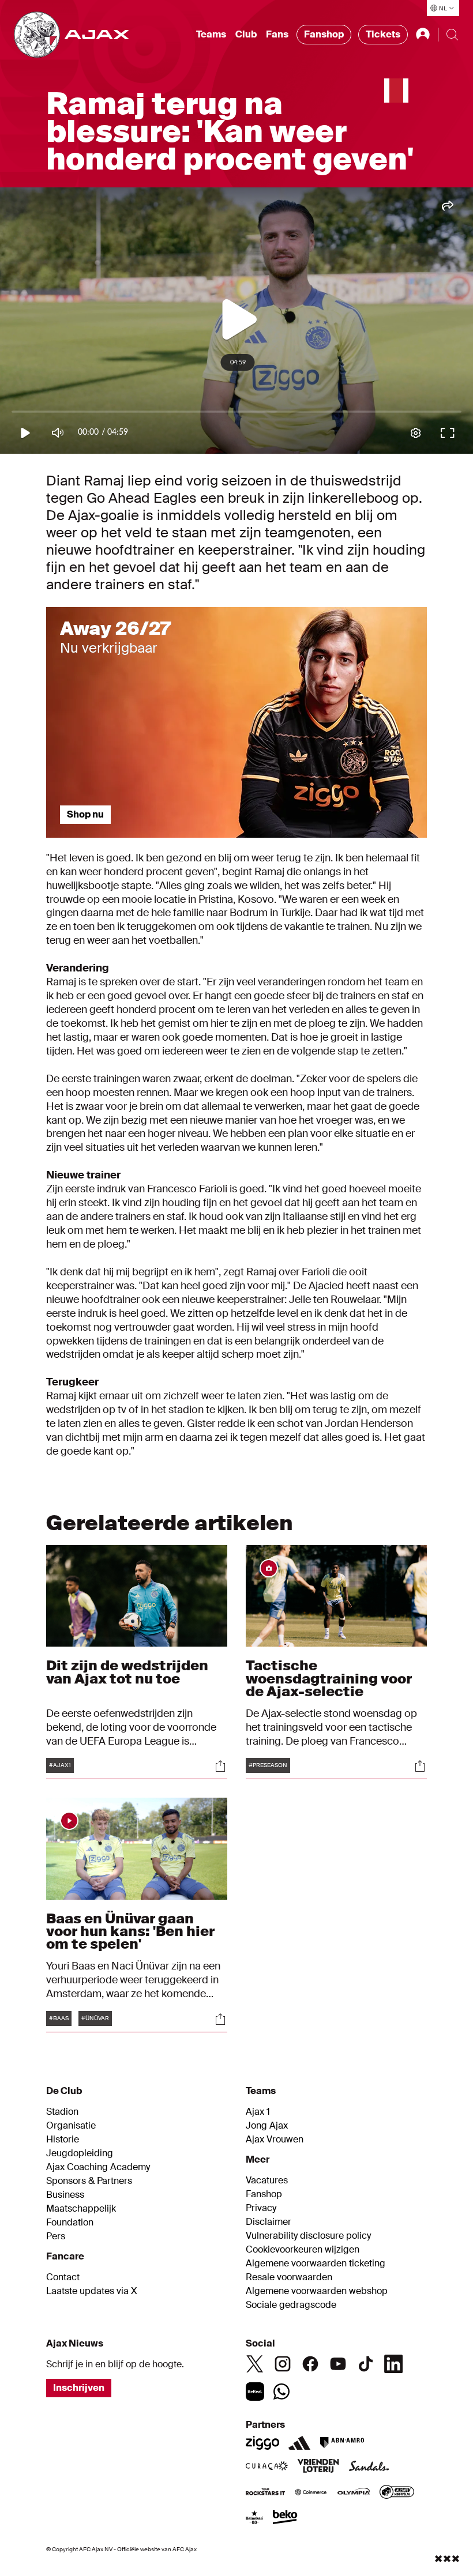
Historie (63, 2140)
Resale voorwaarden (289, 2277)
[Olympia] (354, 2493)
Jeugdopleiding (80, 2153)
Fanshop (324, 34)
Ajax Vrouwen (275, 2140)
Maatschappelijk (81, 2209)
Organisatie (71, 2126)
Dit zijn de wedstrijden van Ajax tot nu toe (127, 1672)
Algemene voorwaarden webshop (317, 2291)
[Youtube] (338, 2364)
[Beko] (285, 2518)
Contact (63, 2277)
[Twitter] (255, 2364)
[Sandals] (369, 2467)
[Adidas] (299, 2443)
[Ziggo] (262, 2443)
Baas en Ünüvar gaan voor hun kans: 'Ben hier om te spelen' (130, 1931)
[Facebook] (310, 2364)
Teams (211, 34)
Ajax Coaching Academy (98, 2167)
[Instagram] (283, 2364)
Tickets (383, 34)
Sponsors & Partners (89, 2181)
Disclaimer (269, 2222)
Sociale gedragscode (291, 2305)
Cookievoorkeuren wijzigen (303, 2250)
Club (246, 34)
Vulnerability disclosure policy (308, 2236)
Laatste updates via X (92, 2291)
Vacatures (267, 2180)
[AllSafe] (397, 2493)
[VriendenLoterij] (318, 2467)
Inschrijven (79, 2388)
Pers (56, 2236)
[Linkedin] (393, 2364)
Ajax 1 (258, 2112)
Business (65, 2195)
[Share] (220, 1766)
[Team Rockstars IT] (265, 2493)
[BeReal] (255, 2392)
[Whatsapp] (281, 2392)
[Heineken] (255, 2518)
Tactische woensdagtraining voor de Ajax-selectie (329, 1678)
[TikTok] (366, 2364)
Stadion (62, 2112)
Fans (277, 34)
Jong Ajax (267, 2126)
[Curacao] (267, 2467)
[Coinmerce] (311, 2493)
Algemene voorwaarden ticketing (316, 2264)
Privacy (261, 2208)
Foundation (70, 2223)
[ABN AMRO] (342, 2443)
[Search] (452, 35)
